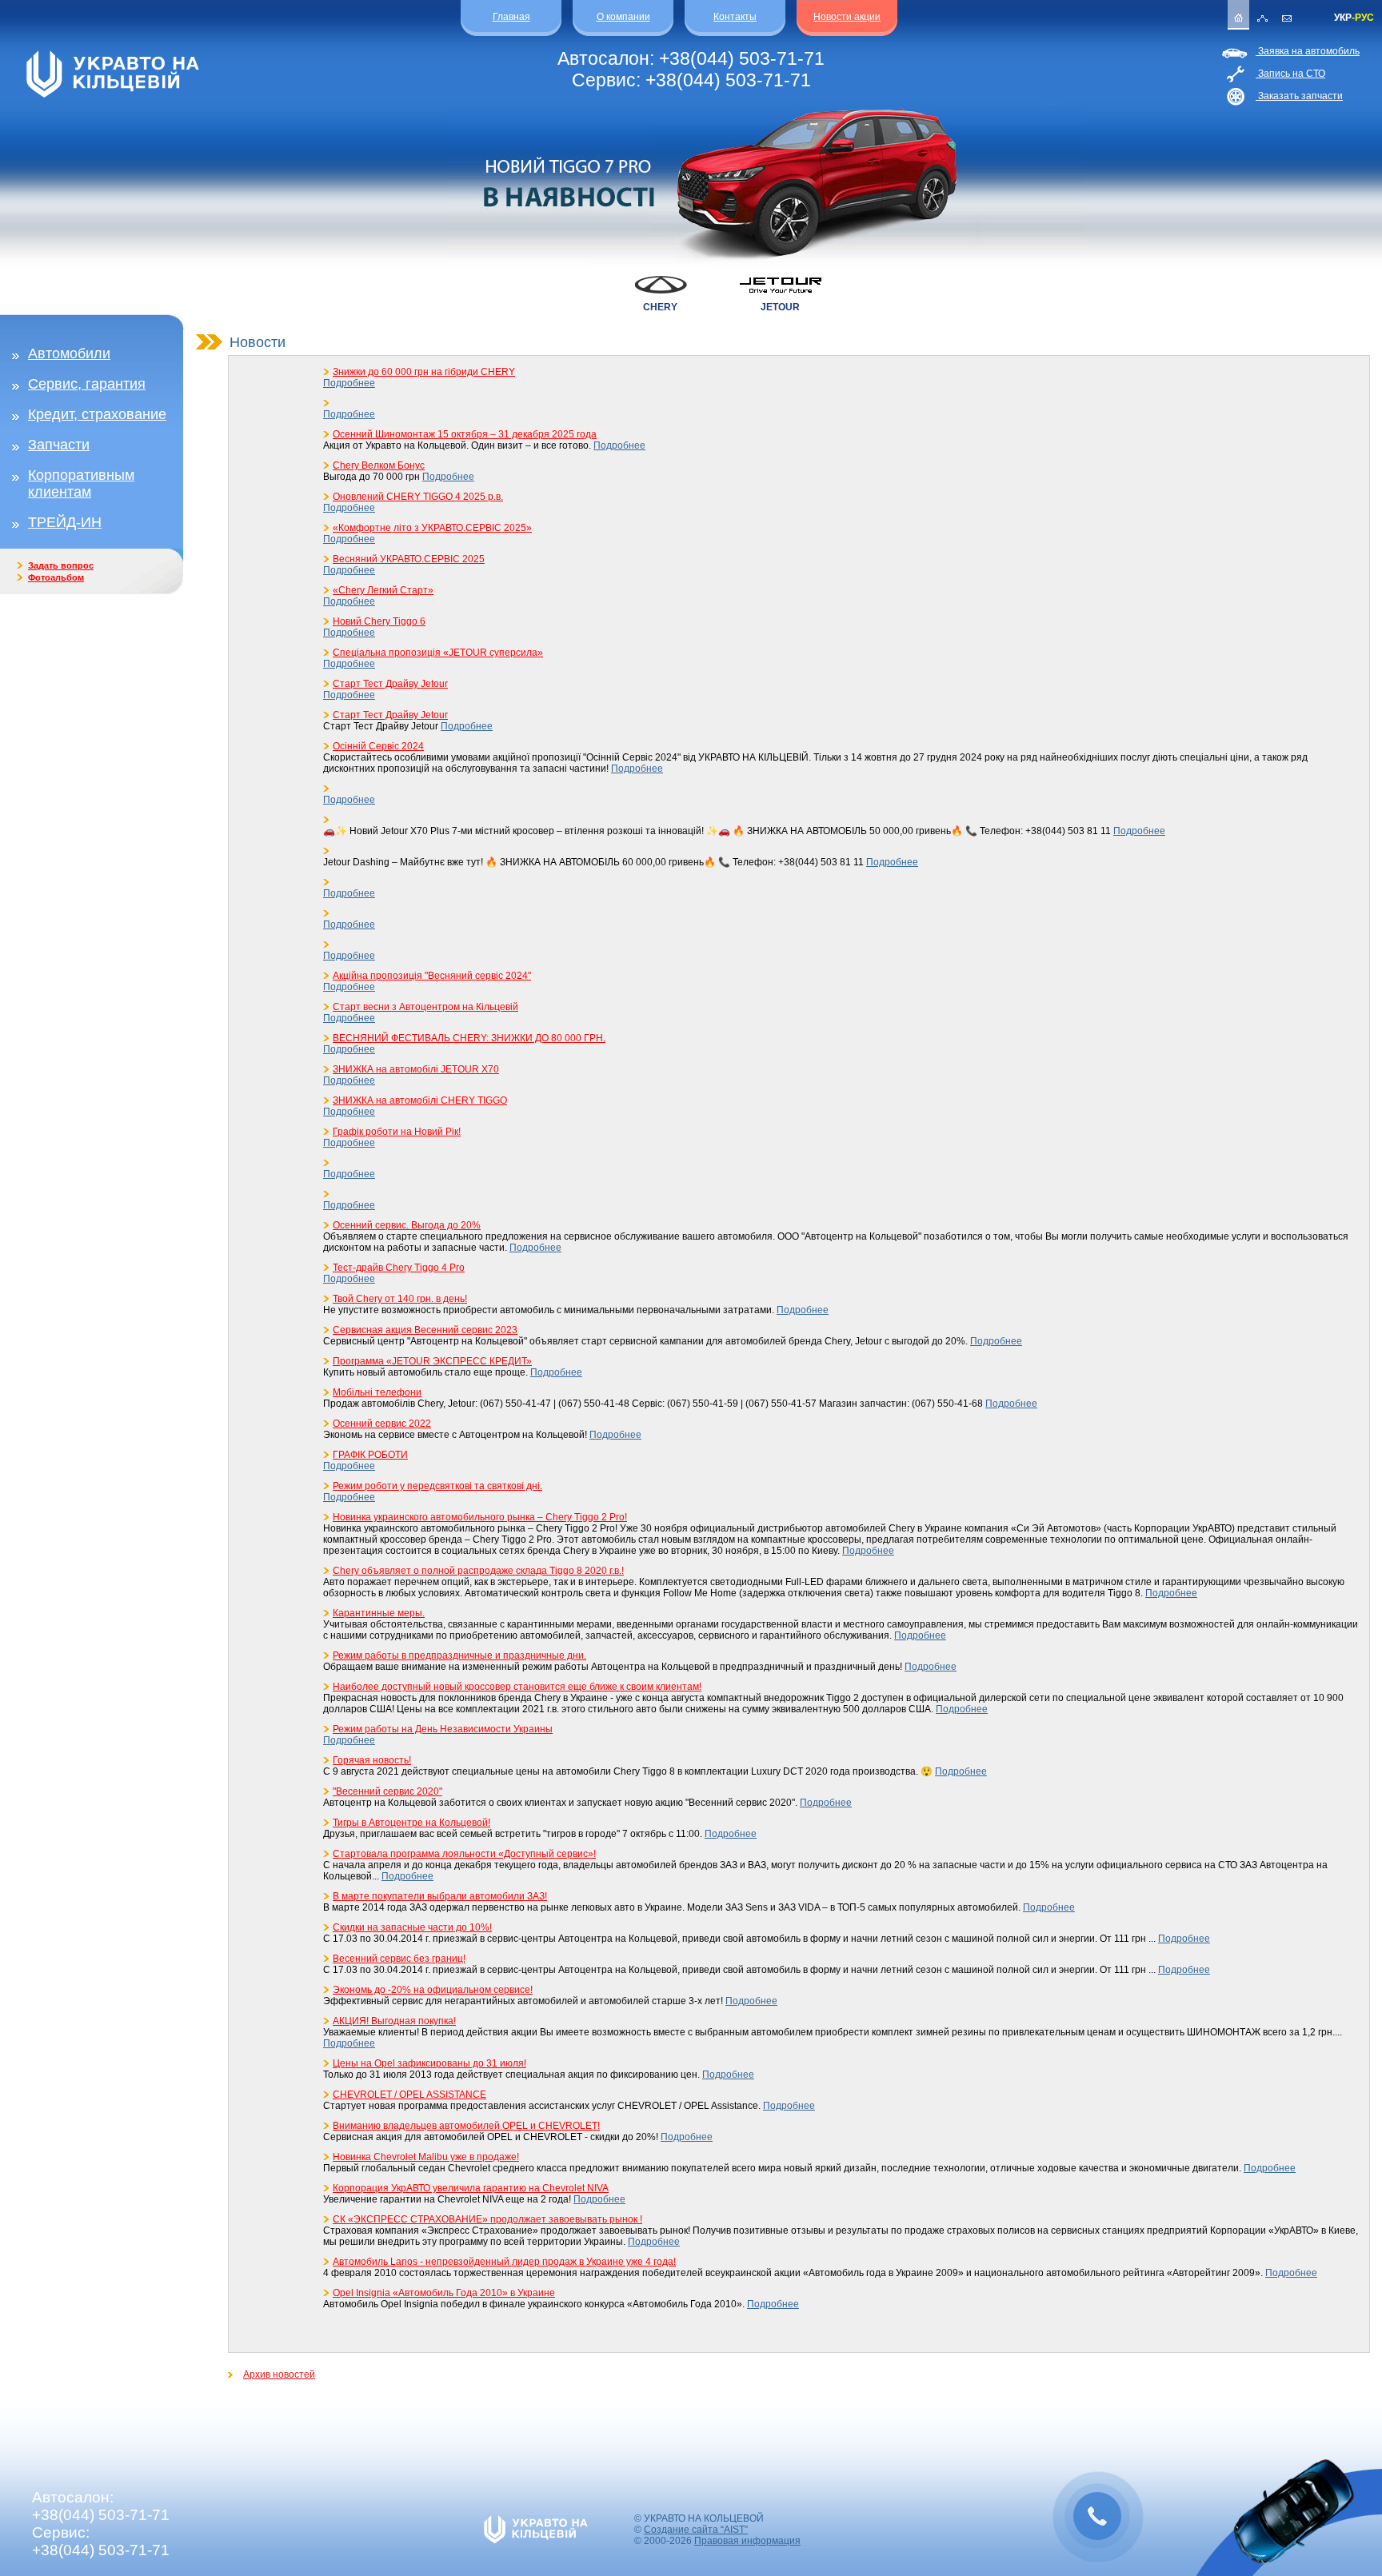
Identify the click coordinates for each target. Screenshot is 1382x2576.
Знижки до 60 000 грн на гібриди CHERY (424, 372)
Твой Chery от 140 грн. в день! (400, 1299)
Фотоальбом (56, 577)
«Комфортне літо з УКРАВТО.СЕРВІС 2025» (432, 528)
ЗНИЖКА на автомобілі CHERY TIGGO (420, 1100)
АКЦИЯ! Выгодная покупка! (394, 2021)
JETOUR (780, 307)
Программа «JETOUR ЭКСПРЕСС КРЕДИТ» (432, 1361)
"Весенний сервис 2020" (387, 1791)
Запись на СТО (1290, 74)
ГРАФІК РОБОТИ (370, 1455)
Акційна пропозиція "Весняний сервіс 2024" (432, 976)
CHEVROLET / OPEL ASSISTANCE (409, 2095)
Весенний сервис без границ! (399, 1959)
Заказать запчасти (1299, 96)
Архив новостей (279, 2374)
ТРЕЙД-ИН (65, 522)
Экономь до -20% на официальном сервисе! (433, 1990)
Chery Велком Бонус (379, 465)
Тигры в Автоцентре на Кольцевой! (411, 1823)
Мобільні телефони (377, 1392)
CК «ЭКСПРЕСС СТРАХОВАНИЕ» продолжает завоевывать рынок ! (487, 2219)
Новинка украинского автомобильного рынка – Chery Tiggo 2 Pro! (480, 1517)
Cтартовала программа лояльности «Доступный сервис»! (464, 1854)
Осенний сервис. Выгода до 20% (407, 1225)
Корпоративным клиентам (81, 483)
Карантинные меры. (379, 1613)
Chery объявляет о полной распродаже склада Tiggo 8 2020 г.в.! (478, 1571)
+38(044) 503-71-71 (742, 58)
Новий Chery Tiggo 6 (379, 621)
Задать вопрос (61, 565)
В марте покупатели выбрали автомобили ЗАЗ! (440, 1896)
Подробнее (349, 383)
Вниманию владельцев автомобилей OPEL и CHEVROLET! (466, 2126)
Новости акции (847, 17)
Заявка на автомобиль (1308, 51)
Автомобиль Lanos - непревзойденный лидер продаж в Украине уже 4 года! (504, 2262)
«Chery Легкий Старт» (383, 590)
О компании (623, 17)
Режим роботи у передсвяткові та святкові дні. (437, 1486)
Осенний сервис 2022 (382, 1424)
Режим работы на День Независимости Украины (443, 1729)
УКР (1343, 18)
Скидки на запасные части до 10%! (412, 1927)
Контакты (735, 17)
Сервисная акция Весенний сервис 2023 (425, 1330)
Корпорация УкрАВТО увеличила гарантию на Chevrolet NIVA (471, 2188)
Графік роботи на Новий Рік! (397, 1132)
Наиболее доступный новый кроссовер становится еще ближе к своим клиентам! (517, 1687)
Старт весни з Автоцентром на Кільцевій (425, 1007)
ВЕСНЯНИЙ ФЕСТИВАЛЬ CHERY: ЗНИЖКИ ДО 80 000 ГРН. (469, 1038)
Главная (511, 17)
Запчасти (59, 445)
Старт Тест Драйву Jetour (390, 684)
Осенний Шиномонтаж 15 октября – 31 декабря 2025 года (465, 434)
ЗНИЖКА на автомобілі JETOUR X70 (416, 1069)
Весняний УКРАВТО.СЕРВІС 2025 (409, 559)
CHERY (660, 307)
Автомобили (69, 353)
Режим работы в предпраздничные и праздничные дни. (459, 1655)
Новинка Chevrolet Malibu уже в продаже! (426, 2157)
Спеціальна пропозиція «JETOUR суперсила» (438, 653)
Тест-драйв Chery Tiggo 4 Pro (399, 1268)
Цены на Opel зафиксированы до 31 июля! (429, 2063)
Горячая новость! (372, 1760)
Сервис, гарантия (87, 384)
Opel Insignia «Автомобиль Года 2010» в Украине (444, 2293)
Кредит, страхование (97, 414)
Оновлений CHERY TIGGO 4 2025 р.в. (418, 497)
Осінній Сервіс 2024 (378, 746)
